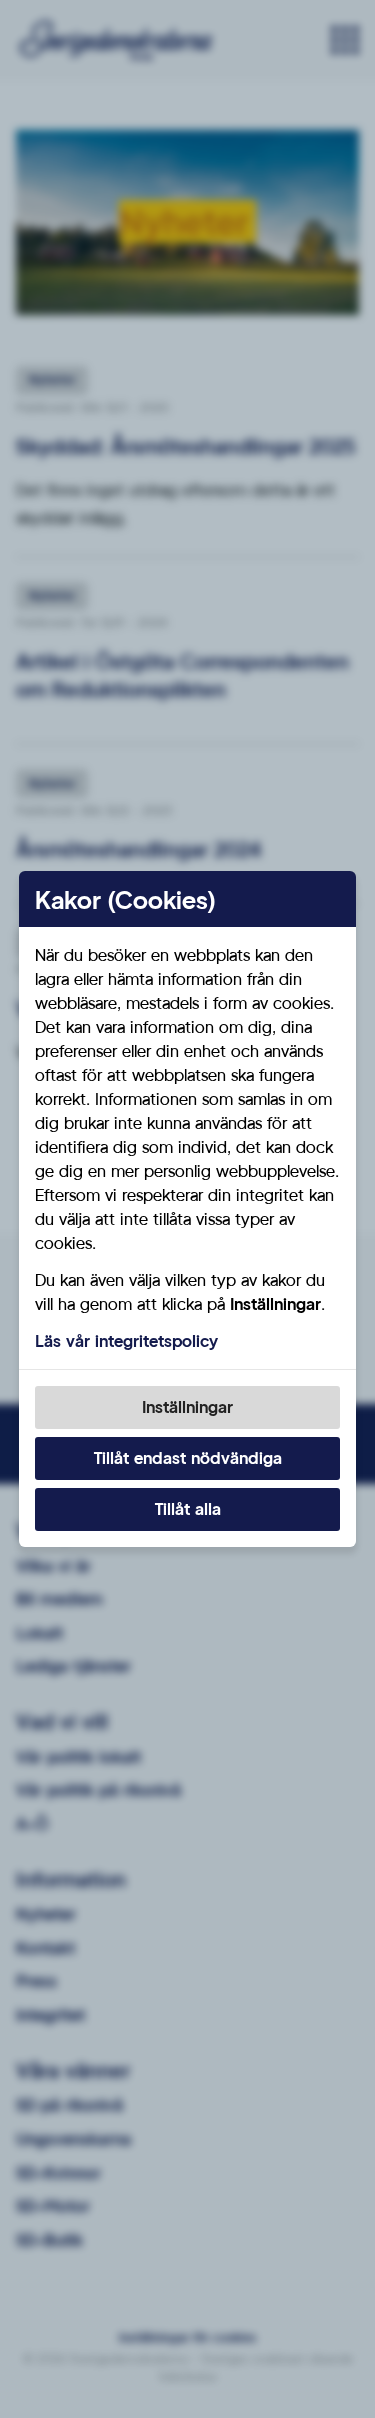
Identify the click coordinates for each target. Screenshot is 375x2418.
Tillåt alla (188, 1508)
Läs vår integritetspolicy (126, 1340)
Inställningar (187, 1406)
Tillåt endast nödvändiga (188, 1457)
